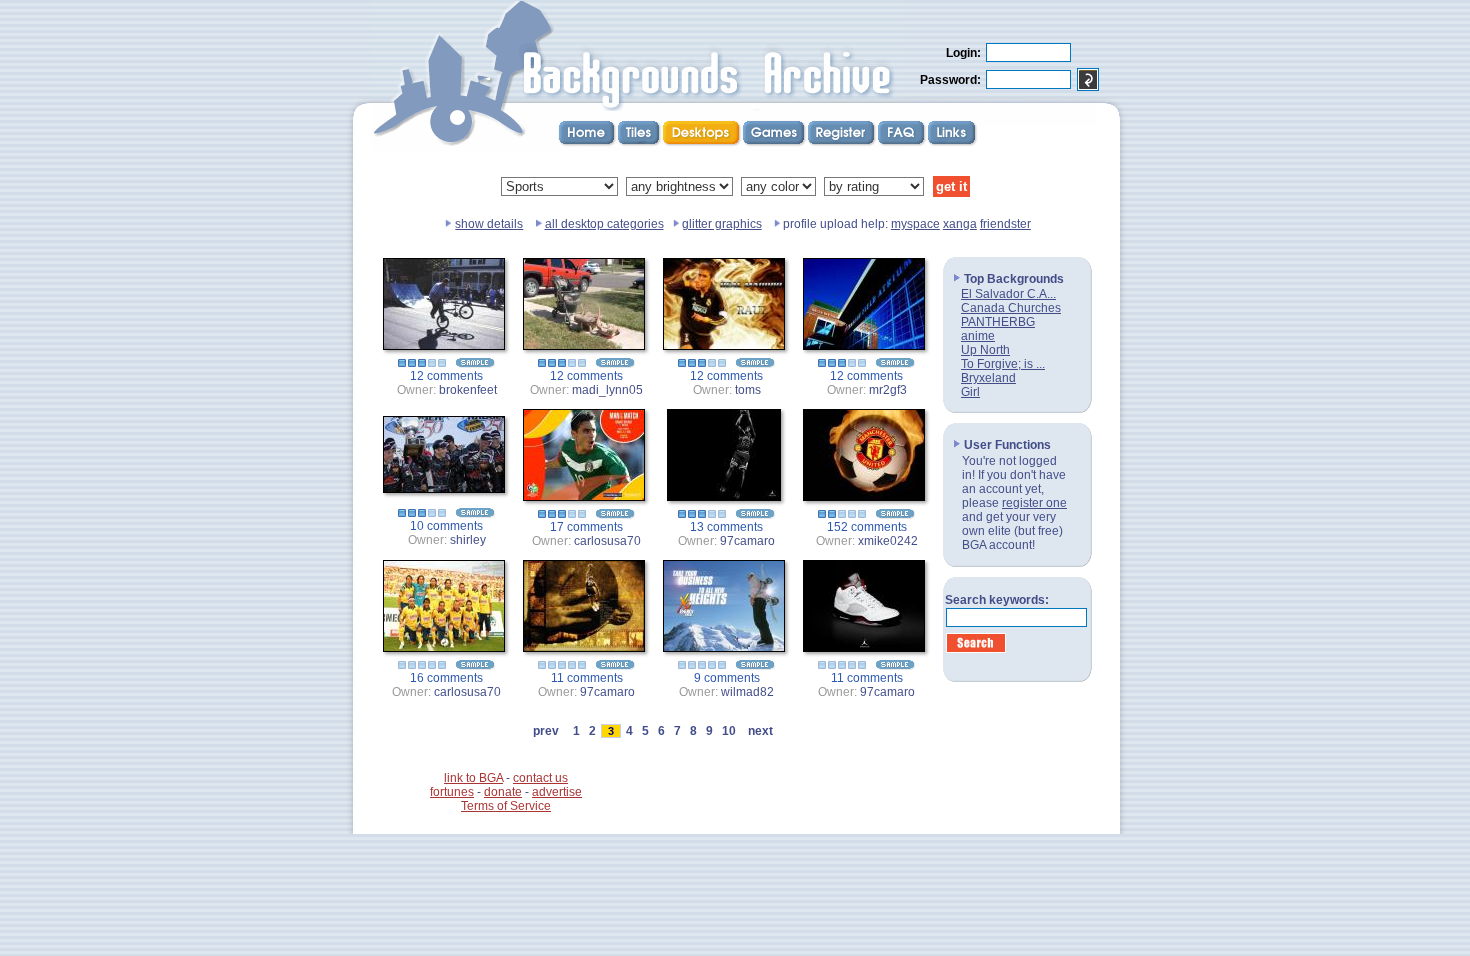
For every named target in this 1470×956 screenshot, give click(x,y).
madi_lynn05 (607, 390)
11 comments (587, 678)
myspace (915, 224)
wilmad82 (747, 692)
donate (503, 792)
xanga (960, 224)
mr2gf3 (888, 390)
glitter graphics (722, 224)
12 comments (446, 376)
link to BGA (473, 778)
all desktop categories (604, 224)
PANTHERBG (998, 322)
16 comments (446, 678)
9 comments (727, 678)
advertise (557, 792)
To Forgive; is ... (1003, 364)
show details (489, 224)
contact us (540, 778)
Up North (985, 350)
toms (748, 390)
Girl (970, 392)
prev (546, 731)
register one (1034, 503)
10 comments (446, 526)
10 (729, 731)
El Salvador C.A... (1008, 294)
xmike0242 (888, 541)
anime (978, 336)
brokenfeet (468, 390)
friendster (1005, 224)
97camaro (747, 541)
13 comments (726, 527)
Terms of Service (506, 806)
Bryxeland (988, 378)
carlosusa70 (607, 541)
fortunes (452, 792)
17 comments (586, 527)
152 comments (867, 527)
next (760, 731)
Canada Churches (1011, 308)
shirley (468, 540)
